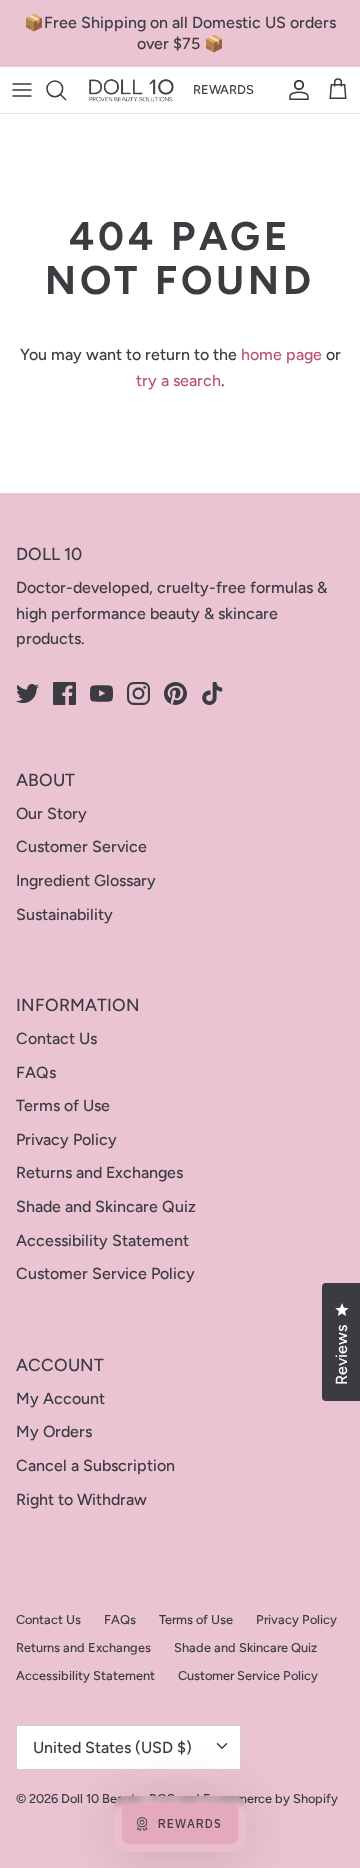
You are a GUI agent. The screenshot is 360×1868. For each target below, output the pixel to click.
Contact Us (56, 1038)
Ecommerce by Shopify (270, 1798)
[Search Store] (66, 90)
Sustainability (64, 914)
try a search (178, 380)
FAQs (36, 1072)
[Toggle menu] (22, 90)
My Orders (54, 1431)
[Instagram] (138, 693)
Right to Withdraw (81, 1499)
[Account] (294, 90)
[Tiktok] (212, 693)
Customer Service (81, 846)
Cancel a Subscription (95, 1465)
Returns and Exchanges (99, 1172)
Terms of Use (63, 1105)
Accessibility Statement (102, 1240)
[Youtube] (101, 693)
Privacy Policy (66, 1139)
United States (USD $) (112, 1747)
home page (281, 354)
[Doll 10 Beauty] (131, 90)
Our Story (51, 813)
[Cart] (338, 90)
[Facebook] (64, 693)
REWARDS (223, 89)
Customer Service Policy (105, 1273)
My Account (60, 1398)
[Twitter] (27, 693)
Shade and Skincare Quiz (106, 1206)
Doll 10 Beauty (102, 1798)
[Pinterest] (175, 693)
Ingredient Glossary (86, 880)
